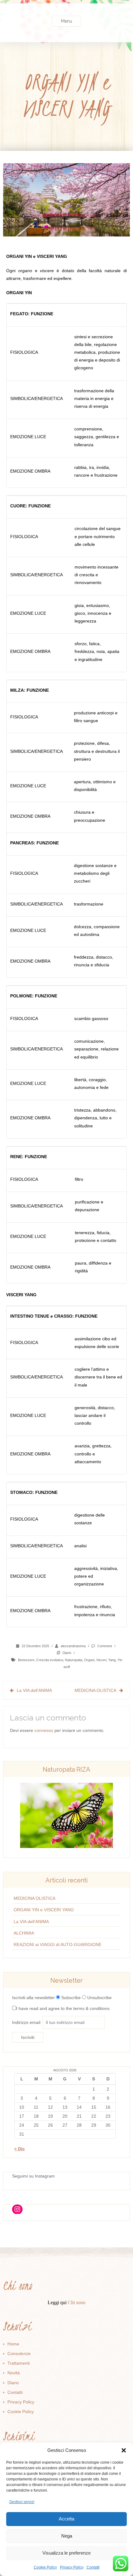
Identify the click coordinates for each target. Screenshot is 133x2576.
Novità (14, 2373)
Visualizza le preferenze (66, 2553)
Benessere (26, 1660)
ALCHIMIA (24, 1933)
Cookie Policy (45, 2567)
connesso (44, 1730)
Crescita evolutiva (50, 1660)
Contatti (93, 2567)
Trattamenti (19, 2363)
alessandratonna (73, 1646)
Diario (67, 1653)
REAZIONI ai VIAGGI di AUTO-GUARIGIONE (58, 1944)
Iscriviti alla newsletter (33, 1998)
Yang (112, 1660)
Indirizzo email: (27, 2022)
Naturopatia (74, 1660)
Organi (89, 1660)
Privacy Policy (72, 2567)
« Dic (19, 2149)
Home (13, 2344)
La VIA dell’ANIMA (34, 1690)
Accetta (66, 2519)
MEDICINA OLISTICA (95, 1690)
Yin (120, 1660)
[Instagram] (17, 2209)
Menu (66, 21)
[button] (124, 2450)
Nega (67, 2536)
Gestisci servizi (22, 2502)
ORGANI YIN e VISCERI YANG (44, 1910)
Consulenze (19, 2353)
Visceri (101, 1660)
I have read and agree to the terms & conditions (63, 2008)
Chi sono (77, 2302)
